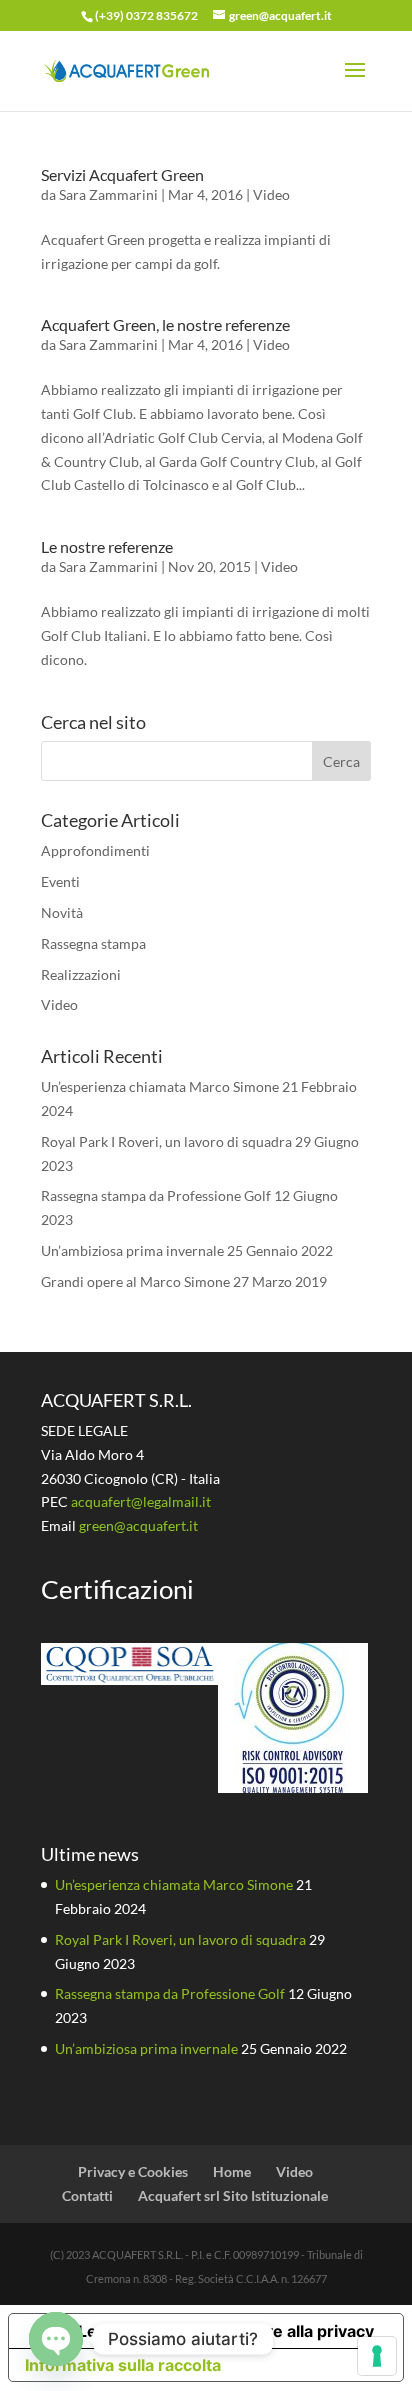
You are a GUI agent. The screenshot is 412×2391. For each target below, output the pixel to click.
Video (271, 194)
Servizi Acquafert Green (122, 174)
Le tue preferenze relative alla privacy (226, 2331)
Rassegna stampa (93, 943)
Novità (62, 912)
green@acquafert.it (138, 1525)
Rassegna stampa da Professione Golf (156, 1195)
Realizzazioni (81, 974)
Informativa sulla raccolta (123, 2365)
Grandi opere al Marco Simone (135, 1281)
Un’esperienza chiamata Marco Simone (160, 1086)
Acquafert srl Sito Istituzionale (233, 2195)
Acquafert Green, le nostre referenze (165, 324)
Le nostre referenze (107, 546)
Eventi (60, 881)
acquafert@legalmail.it (141, 1501)
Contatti (87, 2195)
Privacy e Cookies (133, 2171)
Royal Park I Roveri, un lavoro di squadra (166, 1141)
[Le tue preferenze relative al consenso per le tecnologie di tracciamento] (377, 2356)
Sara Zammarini (108, 194)
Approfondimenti (95, 850)
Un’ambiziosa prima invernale (132, 1250)
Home (232, 2171)
